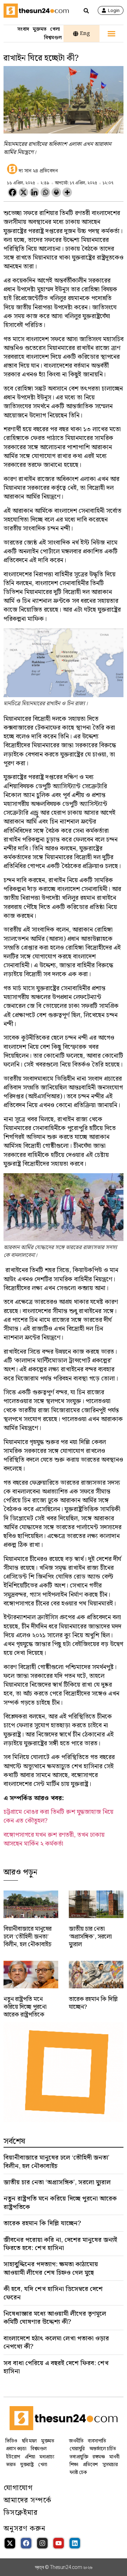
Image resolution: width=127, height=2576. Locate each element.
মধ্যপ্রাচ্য (47, 2457)
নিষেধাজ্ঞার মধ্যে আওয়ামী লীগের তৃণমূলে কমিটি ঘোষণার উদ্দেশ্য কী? (55, 2318)
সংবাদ (23, 29)
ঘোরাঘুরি (77, 2449)
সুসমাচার (110, 2465)
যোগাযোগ (18, 2488)
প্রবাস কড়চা (16, 2449)
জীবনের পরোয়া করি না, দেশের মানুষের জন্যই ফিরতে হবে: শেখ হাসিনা (60, 2244)
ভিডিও (11, 2441)
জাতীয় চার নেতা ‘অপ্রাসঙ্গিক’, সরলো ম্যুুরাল (90, 1937)
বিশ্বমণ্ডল (53, 38)
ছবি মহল (29, 2441)
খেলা (55, 29)
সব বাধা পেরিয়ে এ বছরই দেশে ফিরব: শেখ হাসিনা (56, 2367)
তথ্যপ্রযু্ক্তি (79, 2457)
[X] (23, 192)
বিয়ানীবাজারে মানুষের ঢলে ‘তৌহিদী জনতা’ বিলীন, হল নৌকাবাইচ (28, 1937)
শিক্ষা (74, 2465)
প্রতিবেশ (90, 2465)
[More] (67, 192)
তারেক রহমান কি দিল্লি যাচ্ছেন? (93, 2003)
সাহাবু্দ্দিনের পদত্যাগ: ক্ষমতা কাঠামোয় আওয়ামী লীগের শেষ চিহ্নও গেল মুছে (51, 2268)
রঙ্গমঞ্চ (99, 2457)
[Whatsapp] (45, 192)
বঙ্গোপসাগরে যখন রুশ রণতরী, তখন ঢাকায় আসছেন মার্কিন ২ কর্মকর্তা (54, 1839)
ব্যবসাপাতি (97, 2441)
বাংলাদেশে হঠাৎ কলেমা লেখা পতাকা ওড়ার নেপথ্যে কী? (56, 2343)
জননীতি (76, 2441)
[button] (111, 34)
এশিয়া (30, 2457)
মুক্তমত (40, 29)
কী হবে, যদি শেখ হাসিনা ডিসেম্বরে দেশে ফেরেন (53, 2293)
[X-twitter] (10, 2543)
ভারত (11, 2465)
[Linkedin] (34, 192)
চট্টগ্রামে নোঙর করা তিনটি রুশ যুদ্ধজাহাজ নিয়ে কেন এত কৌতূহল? (58, 1816)
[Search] (86, 11)
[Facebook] (13, 192)
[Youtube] (59, 2543)
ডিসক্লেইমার (21, 2513)
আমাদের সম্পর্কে (28, 2500)
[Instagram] (42, 2543)
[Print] (56, 192)
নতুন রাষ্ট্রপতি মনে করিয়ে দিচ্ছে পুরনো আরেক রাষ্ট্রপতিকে (25, 2007)
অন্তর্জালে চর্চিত (102, 2449)
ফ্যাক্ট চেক (78, 2473)
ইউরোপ (13, 2457)
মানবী (114, 2457)
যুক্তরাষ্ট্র (27, 2465)
